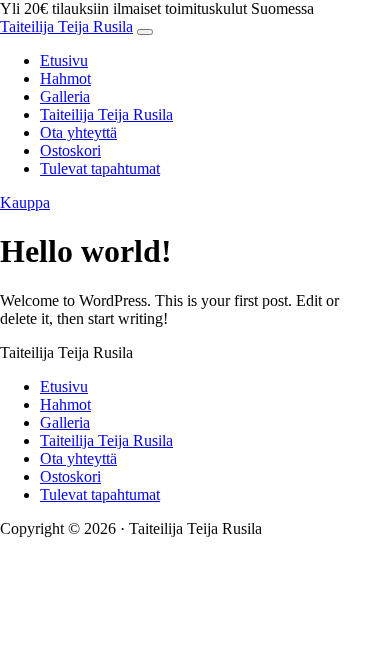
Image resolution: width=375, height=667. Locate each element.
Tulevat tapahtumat (100, 168)
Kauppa (25, 202)
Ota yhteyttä (78, 132)
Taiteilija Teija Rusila (66, 26)
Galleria (65, 96)
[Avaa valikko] (145, 32)
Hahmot (65, 78)
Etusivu (64, 60)
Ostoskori (70, 150)
